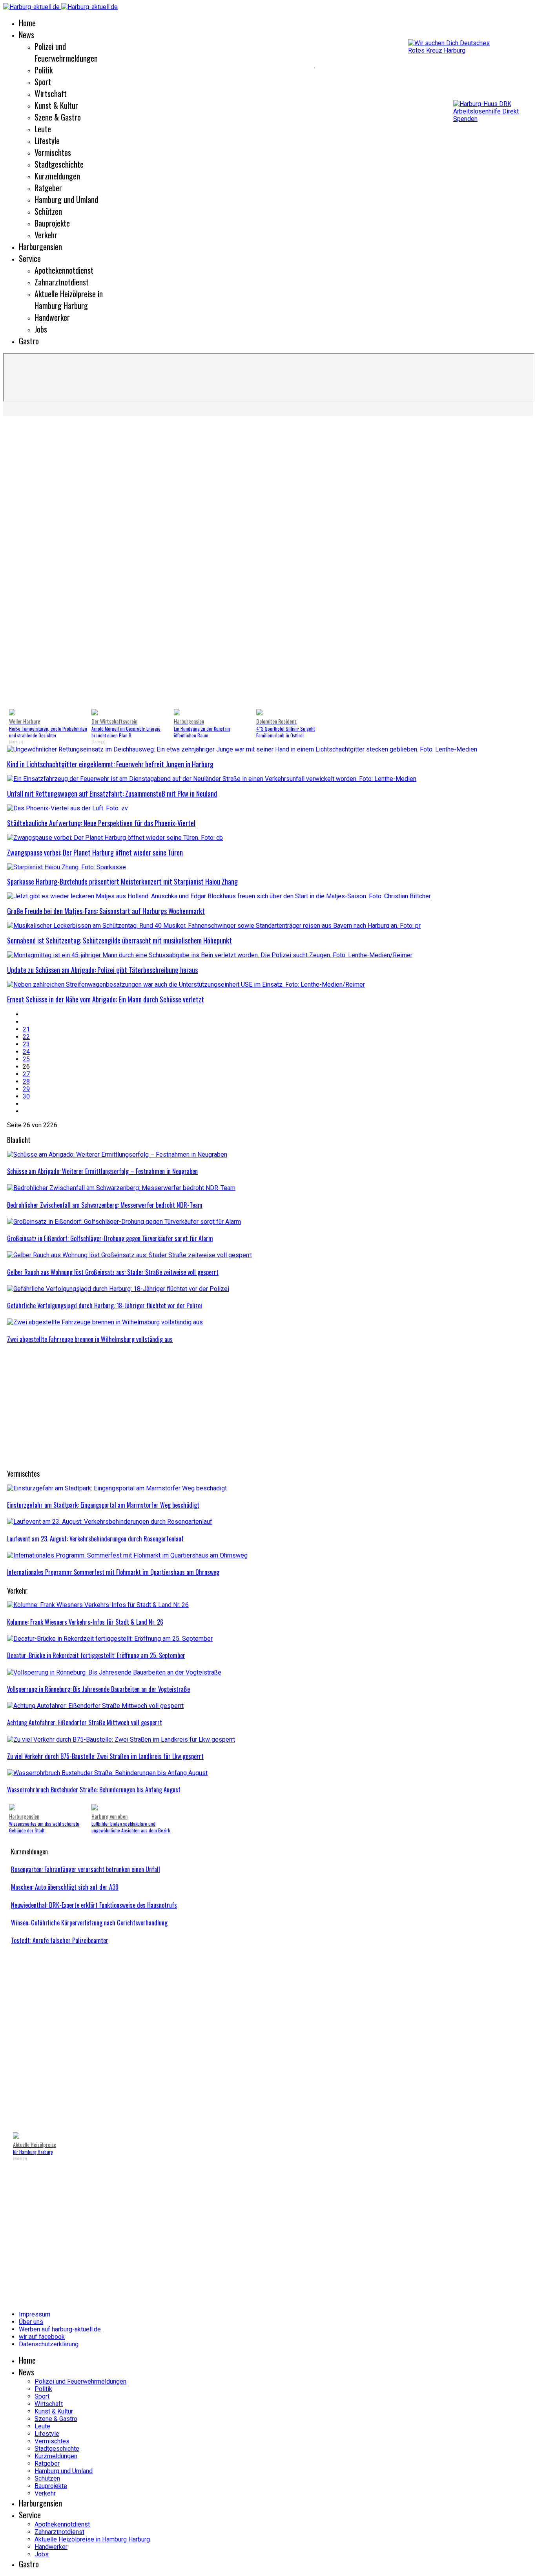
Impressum (35, 2314)
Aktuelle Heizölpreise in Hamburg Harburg (69, 300)
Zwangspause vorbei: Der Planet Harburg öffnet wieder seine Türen (95, 852)
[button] (270, 689)
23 (26, 1044)
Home (27, 23)
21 (26, 1029)
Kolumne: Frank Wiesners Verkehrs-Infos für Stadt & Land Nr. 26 (85, 1622)
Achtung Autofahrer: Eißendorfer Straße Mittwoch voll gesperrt (85, 1722)
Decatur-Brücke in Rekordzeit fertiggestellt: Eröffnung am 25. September (96, 1655)
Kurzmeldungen (57, 176)
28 (26, 1081)
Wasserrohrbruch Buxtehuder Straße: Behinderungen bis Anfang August (94, 1790)
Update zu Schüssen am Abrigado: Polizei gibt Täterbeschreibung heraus (102, 970)
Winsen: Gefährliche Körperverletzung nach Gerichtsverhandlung (89, 1923)
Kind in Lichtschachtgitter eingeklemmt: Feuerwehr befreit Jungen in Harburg (110, 764)
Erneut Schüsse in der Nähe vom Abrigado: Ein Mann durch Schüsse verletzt (106, 999)
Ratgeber (48, 188)
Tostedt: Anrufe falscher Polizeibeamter (60, 1940)
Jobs (41, 329)
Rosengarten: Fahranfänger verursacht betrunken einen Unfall (86, 1869)
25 (26, 1059)
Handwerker (52, 317)
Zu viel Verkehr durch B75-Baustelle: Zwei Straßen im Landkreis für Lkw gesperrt (105, 1756)
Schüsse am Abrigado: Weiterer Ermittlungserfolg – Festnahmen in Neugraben (102, 1171)
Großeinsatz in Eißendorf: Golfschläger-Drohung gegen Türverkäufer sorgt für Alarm (110, 1238)
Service (30, 258)
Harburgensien (40, 247)
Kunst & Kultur (56, 105)
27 (26, 1074)
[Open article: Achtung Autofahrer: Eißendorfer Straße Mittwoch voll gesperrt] (95, 1706)
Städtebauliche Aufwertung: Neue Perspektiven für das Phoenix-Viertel (101, 823)
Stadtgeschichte (59, 164)
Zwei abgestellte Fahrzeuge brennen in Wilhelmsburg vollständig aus (90, 1339)
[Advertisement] (157, 67)
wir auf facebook (42, 2337)
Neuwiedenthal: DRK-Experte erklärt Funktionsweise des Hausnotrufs (94, 1905)
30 (26, 1096)
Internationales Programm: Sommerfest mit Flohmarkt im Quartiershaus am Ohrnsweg (113, 1572)
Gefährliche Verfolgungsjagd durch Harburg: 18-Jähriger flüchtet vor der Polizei (105, 1305)
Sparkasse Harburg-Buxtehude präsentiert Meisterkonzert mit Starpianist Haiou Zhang (122, 881)
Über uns (31, 2322)
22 (26, 1037)
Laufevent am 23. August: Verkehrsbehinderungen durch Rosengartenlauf (95, 1539)
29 (26, 1089)
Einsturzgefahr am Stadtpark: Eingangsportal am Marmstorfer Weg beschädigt (103, 1505)
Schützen (48, 211)
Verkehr (46, 235)
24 (26, 1052)
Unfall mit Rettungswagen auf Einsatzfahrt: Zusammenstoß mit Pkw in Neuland (112, 793)
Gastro (29, 341)
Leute (43, 129)
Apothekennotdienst (64, 270)
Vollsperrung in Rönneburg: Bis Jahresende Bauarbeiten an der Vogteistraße (98, 1689)
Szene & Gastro (58, 117)
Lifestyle (47, 141)
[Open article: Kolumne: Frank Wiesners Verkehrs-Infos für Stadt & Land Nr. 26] (98, 1605)
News (26, 35)
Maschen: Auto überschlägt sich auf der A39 (65, 1887)
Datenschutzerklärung (49, 2344)
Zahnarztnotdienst (62, 282)
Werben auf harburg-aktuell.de (60, 2329)
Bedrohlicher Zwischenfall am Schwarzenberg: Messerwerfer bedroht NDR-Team (105, 1205)
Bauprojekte (52, 223)
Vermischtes (53, 152)
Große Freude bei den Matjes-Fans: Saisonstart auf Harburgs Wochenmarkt (106, 911)
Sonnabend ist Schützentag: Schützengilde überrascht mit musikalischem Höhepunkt (119, 940)
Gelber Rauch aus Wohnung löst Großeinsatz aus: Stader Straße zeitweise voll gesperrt (113, 1272)
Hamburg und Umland (66, 199)
